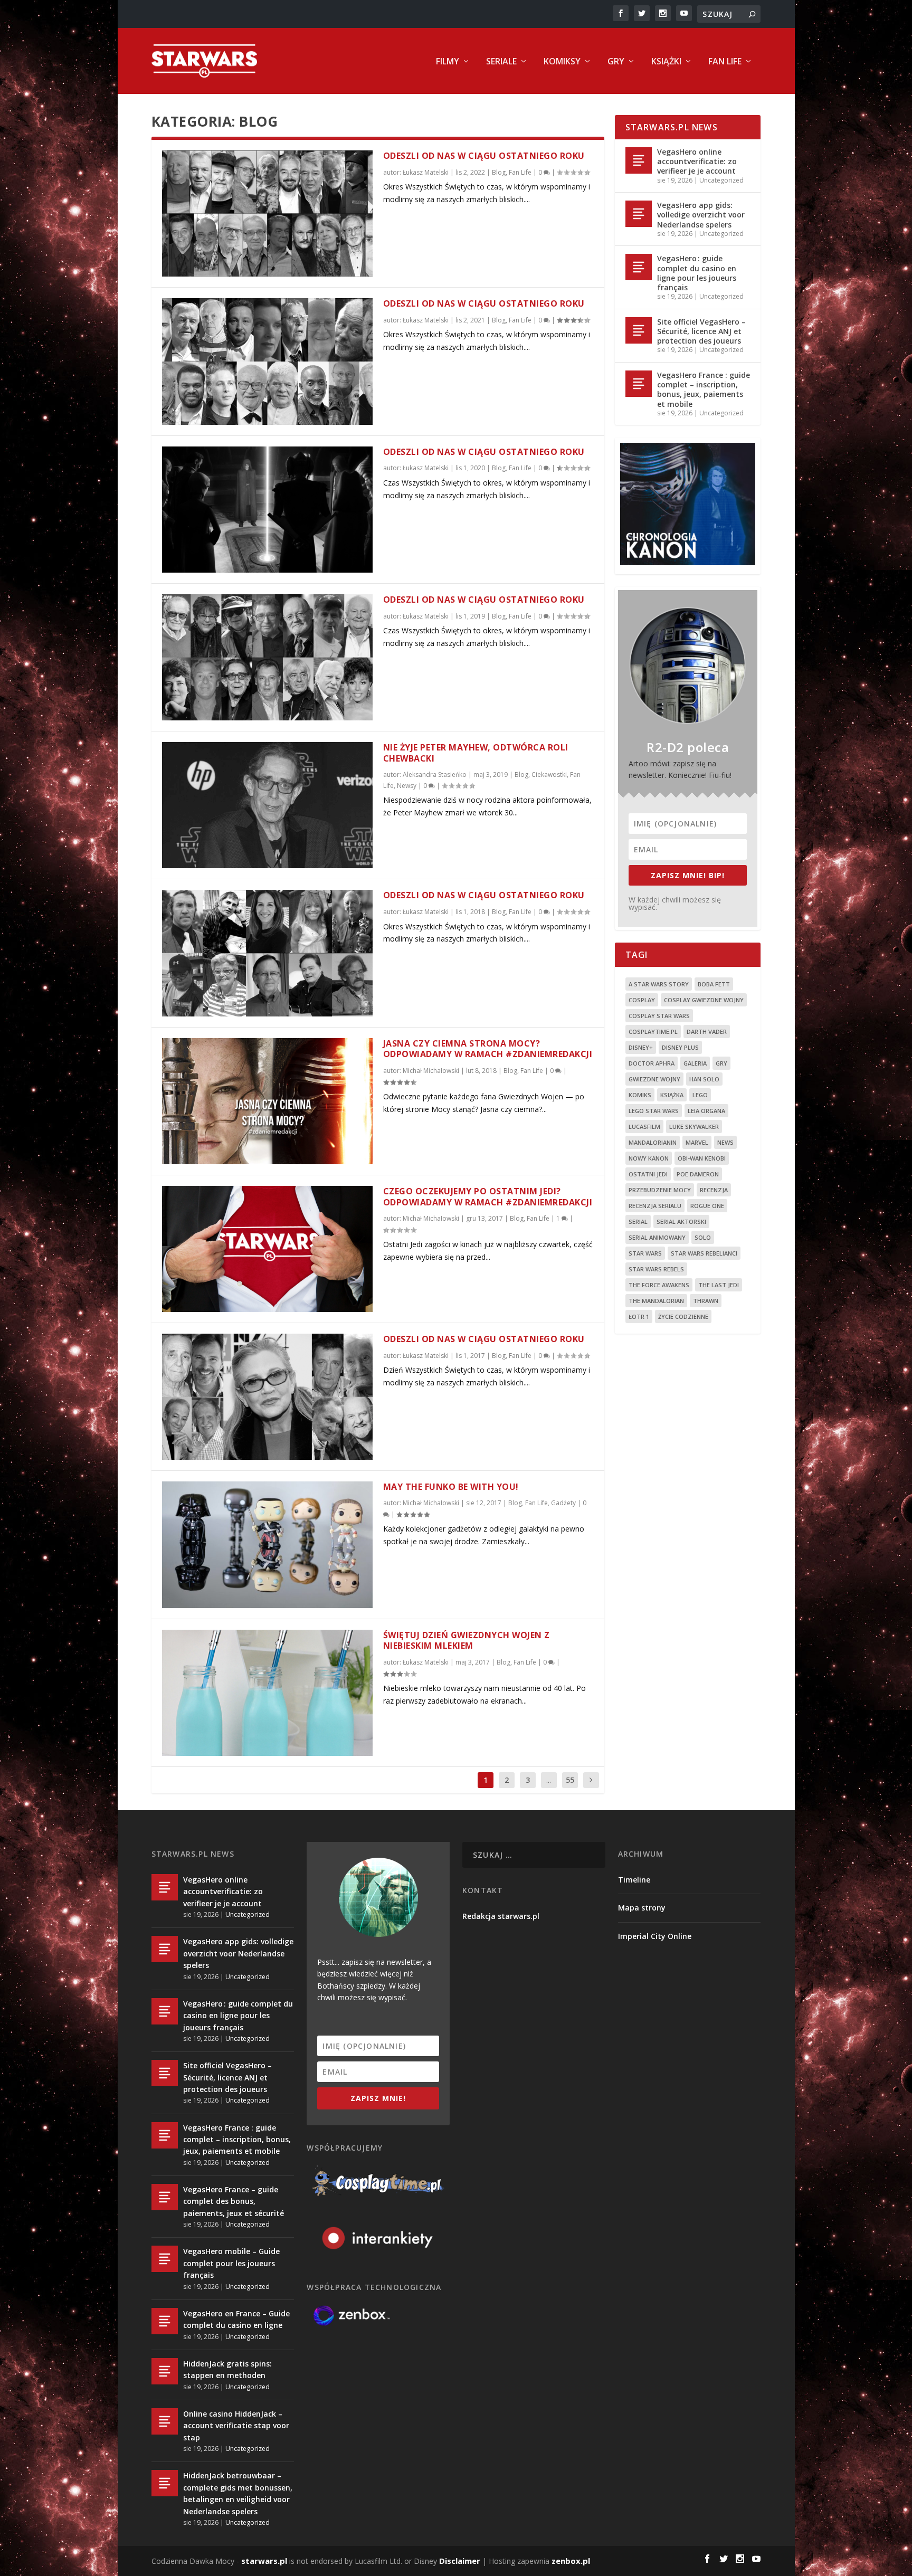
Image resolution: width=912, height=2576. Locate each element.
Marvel (697, 1142)
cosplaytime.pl (653, 1032)
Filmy (448, 62)
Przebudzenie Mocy (660, 1190)
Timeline (634, 1880)
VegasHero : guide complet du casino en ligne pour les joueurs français (697, 273)
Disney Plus (680, 1047)
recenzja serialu (655, 1206)
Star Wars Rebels (656, 1269)
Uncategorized (721, 180)
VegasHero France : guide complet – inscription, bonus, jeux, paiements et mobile (704, 389)
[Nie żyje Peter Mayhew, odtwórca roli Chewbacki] (267, 805)
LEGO (700, 1095)
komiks (640, 1095)
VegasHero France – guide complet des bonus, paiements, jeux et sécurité (234, 2201)
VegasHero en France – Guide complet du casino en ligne (236, 2319)
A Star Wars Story (659, 984)
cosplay (642, 1000)
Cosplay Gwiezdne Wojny (704, 1000)
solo (703, 1237)
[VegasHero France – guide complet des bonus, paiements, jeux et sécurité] (165, 2197)
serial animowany (657, 1237)
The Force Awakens (659, 1285)
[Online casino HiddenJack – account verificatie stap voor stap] (165, 2421)
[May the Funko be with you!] (267, 1544)
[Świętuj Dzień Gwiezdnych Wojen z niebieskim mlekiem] (267, 1693)
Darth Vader (707, 1032)
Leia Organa (706, 1111)
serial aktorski (681, 1222)
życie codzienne (683, 1316)
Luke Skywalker (694, 1127)
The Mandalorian (656, 1301)
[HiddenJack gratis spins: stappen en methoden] (165, 2371)
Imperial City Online (655, 1936)
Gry (616, 62)
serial (638, 1222)
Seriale (501, 62)
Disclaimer (460, 2561)
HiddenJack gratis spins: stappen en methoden (227, 2369)
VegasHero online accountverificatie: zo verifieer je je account (697, 161)
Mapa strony (642, 1908)
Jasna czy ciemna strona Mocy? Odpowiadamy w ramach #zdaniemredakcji (488, 1049)
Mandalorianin (653, 1142)
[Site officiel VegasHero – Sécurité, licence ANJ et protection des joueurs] (639, 330)
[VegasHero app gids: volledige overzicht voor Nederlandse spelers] (639, 214)
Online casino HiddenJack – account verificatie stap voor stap (236, 2426)
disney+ (641, 1047)
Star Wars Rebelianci (704, 1253)
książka (672, 1095)
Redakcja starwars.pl (501, 1916)
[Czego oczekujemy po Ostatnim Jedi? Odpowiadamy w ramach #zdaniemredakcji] (267, 1249)
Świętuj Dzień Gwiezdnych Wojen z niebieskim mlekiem (467, 1641)
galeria (695, 1063)
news (725, 1142)
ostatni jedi (648, 1174)
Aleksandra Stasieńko (435, 774)
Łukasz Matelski (426, 172)
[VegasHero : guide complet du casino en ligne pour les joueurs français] (639, 267)
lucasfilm (644, 1127)
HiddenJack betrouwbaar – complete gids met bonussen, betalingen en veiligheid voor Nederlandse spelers (238, 2493)
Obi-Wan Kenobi (702, 1158)
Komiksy (562, 62)
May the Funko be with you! (451, 1487)
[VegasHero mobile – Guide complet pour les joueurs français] (165, 2259)
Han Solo (704, 1079)
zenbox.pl (571, 2561)
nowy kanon (649, 1158)
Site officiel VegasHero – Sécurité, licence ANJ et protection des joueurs (701, 331)
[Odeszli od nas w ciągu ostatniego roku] (267, 213)
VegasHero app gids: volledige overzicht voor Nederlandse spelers (701, 215)
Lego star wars (654, 1111)
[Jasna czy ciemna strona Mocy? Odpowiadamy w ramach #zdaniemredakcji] (267, 1101)
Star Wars (645, 1253)
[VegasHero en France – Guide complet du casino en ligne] (165, 2321)
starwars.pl (264, 2561)
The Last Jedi (719, 1285)
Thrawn (706, 1301)
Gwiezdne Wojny (654, 1079)
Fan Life (725, 62)
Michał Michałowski (431, 1071)
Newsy (407, 786)
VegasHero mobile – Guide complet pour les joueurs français (231, 2263)
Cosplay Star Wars (659, 1016)
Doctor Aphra (652, 1063)
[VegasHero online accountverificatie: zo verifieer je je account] (639, 160)
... (549, 1780)
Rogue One (707, 1206)
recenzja (714, 1190)
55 (570, 1780)
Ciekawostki (549, 774)
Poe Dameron (698, 1174)
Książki (666, 62)
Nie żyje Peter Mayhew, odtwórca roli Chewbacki (476, 753)
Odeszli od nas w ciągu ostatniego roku (484, 156)
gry (721, 1063)
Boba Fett (714, 984)
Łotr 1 (639, 1316)
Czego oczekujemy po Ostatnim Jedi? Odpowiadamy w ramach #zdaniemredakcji (488, 1197)
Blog (499, 172)
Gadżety (563, 1503)
